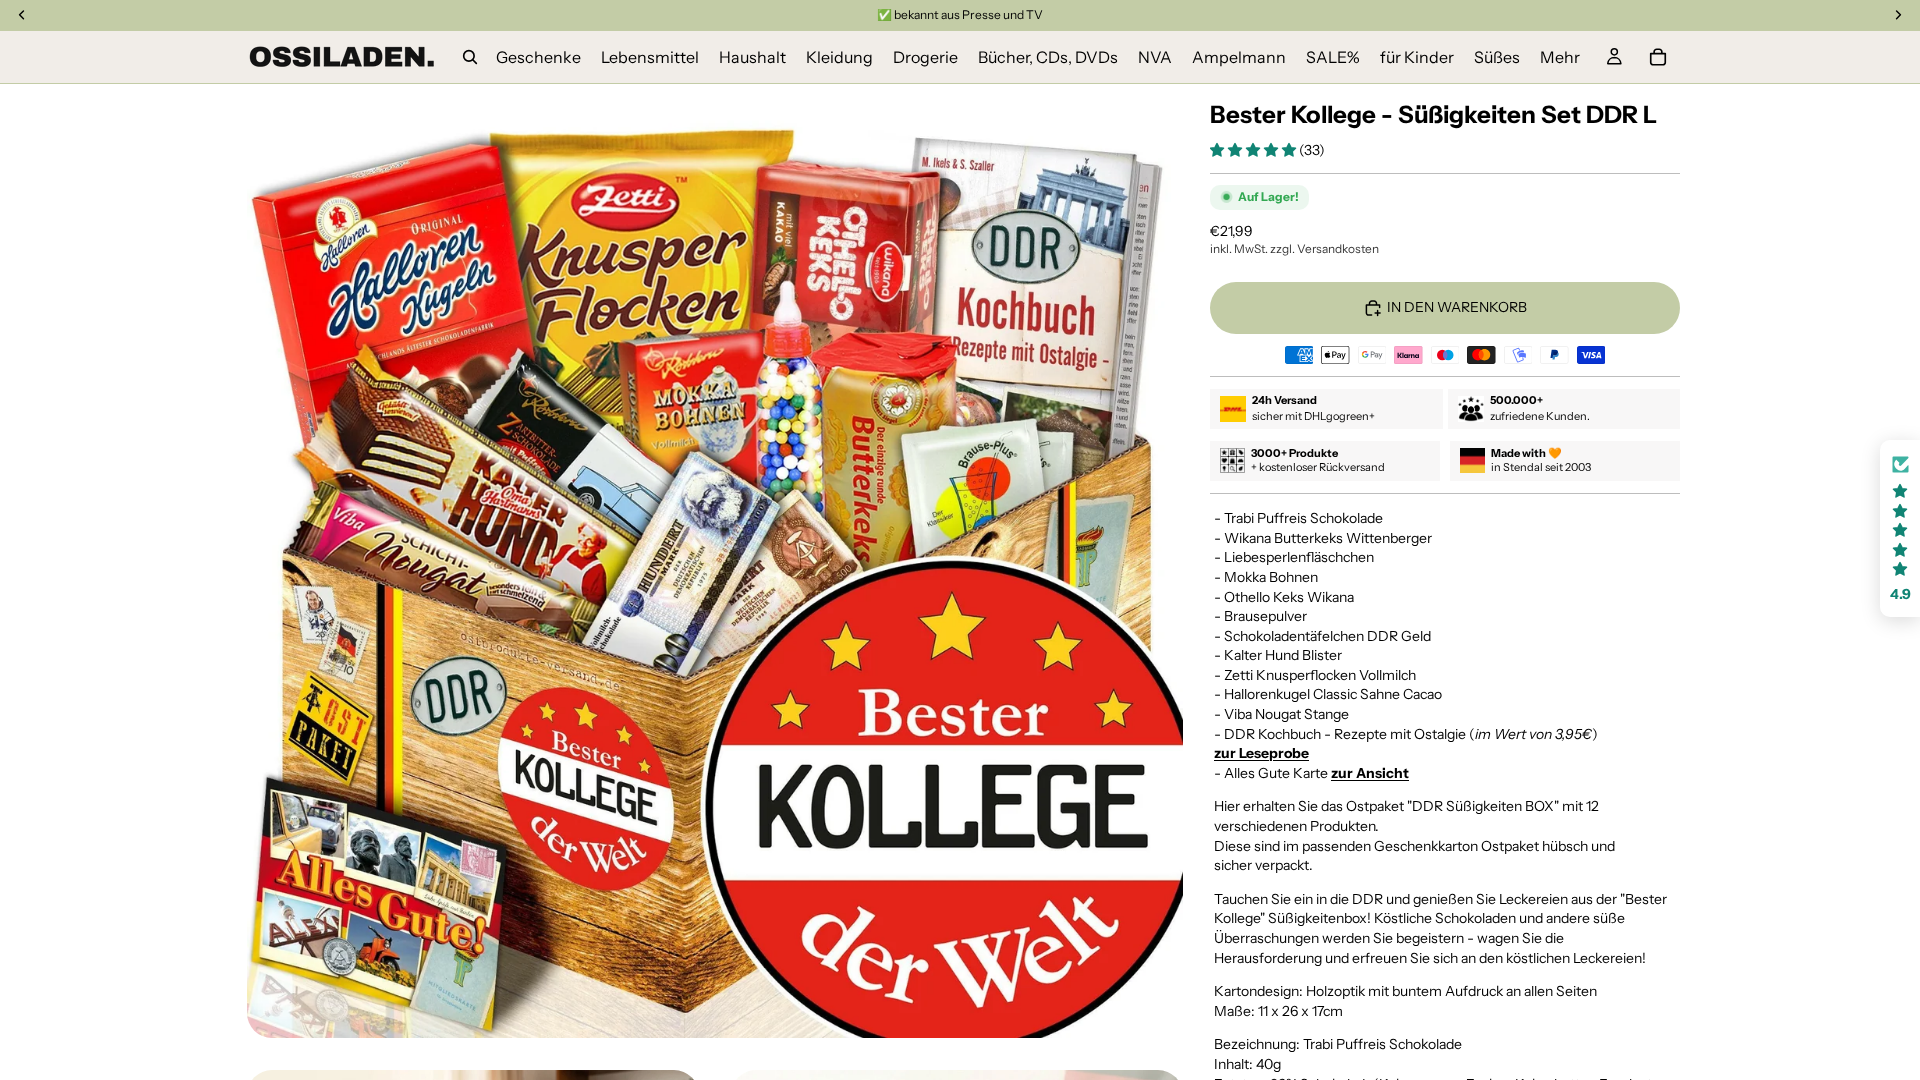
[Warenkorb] (1658, 57)
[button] (1254, 150)
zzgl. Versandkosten (1324, 248)
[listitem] (1560, 57)
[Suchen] (470, 57)
